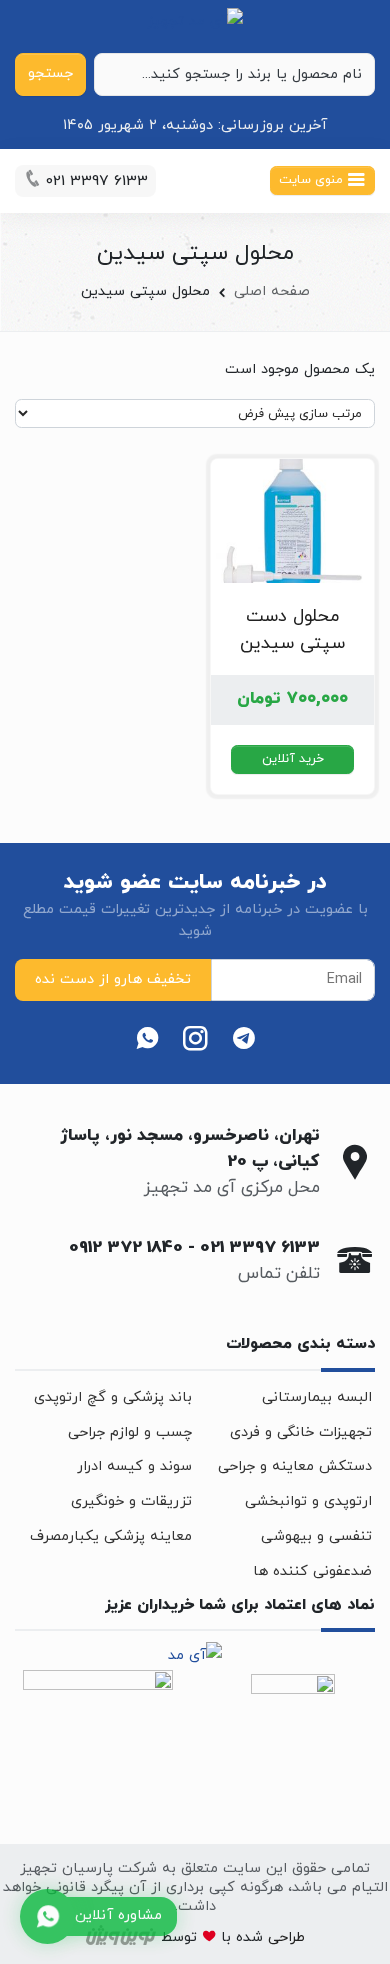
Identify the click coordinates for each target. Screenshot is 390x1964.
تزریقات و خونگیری (131, 1501)
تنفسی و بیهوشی (316, 1536)
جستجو (50, 73)
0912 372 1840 (126, 1248)
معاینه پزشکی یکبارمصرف (111, 1536)
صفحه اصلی (272, 291)
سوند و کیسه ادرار (134, 1466)
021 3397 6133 (260, 1248)
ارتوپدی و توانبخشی (308, 1501)
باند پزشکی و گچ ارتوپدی (113, 1397)
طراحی (284, 1937)
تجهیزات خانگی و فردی (301, 1432)
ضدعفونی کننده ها (312, 1571)
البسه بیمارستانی (317, 1397)
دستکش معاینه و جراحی (295, 1466)
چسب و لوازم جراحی (130, 1432)
